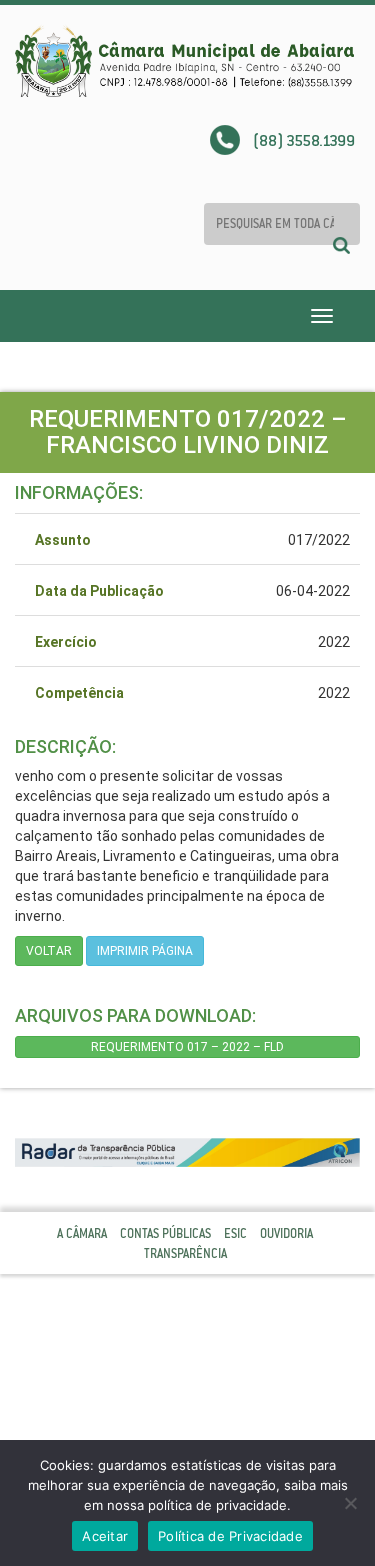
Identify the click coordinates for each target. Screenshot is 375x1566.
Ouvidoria (286, 1233)
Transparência (185, 1253)
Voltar (49, 951)
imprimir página (145, 951)
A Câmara (82, 1233)
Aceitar (105, 1536)
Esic (235, 1233)
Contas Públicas (165, 1233)
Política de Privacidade (230, 1536)
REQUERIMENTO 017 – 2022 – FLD (187, 1047)
